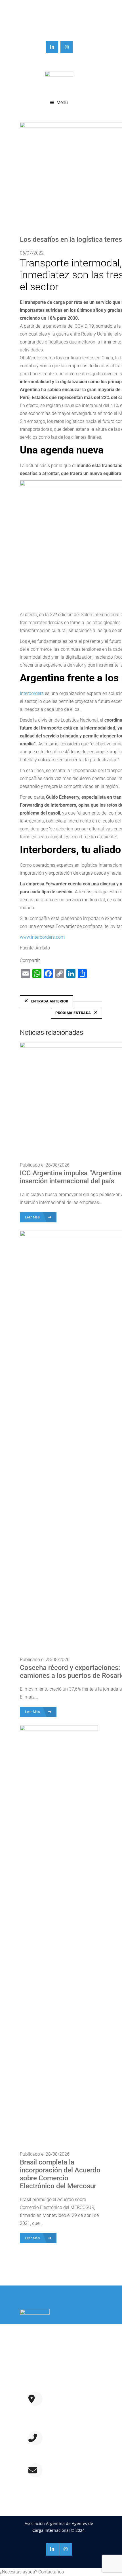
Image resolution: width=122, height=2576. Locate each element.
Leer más (33, 2380)
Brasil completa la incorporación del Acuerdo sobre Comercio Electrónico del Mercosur (60, 2174)
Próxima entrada (73, 1013)
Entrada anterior (50, 1001)
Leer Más (33, 1217)
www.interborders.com (42, 937)
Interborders (32, 693)
